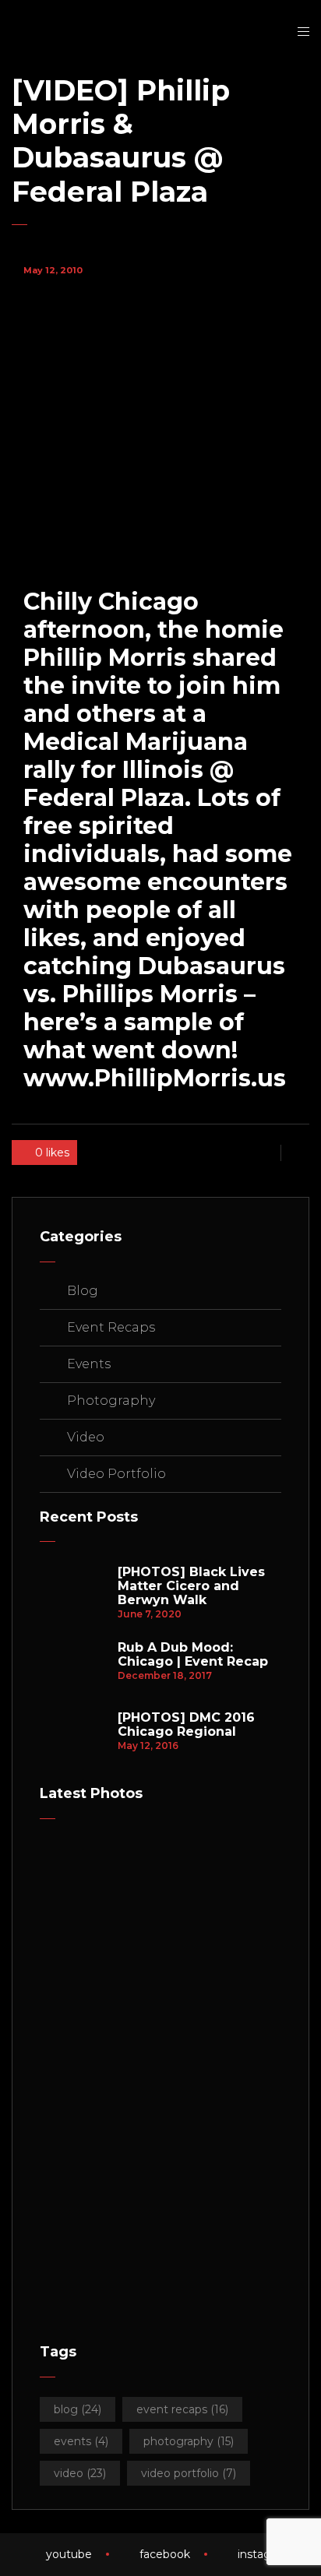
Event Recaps (111, 1327)
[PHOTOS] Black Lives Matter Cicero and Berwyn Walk (191, 1586)
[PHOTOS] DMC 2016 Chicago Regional (186, 1725)
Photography (111, 1401)
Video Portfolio (116, 1474)
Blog (83, 1291)
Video (86, 1437)
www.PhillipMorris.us (155, 1078)
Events (89, 1364)
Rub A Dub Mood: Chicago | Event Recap (193, 1655)
